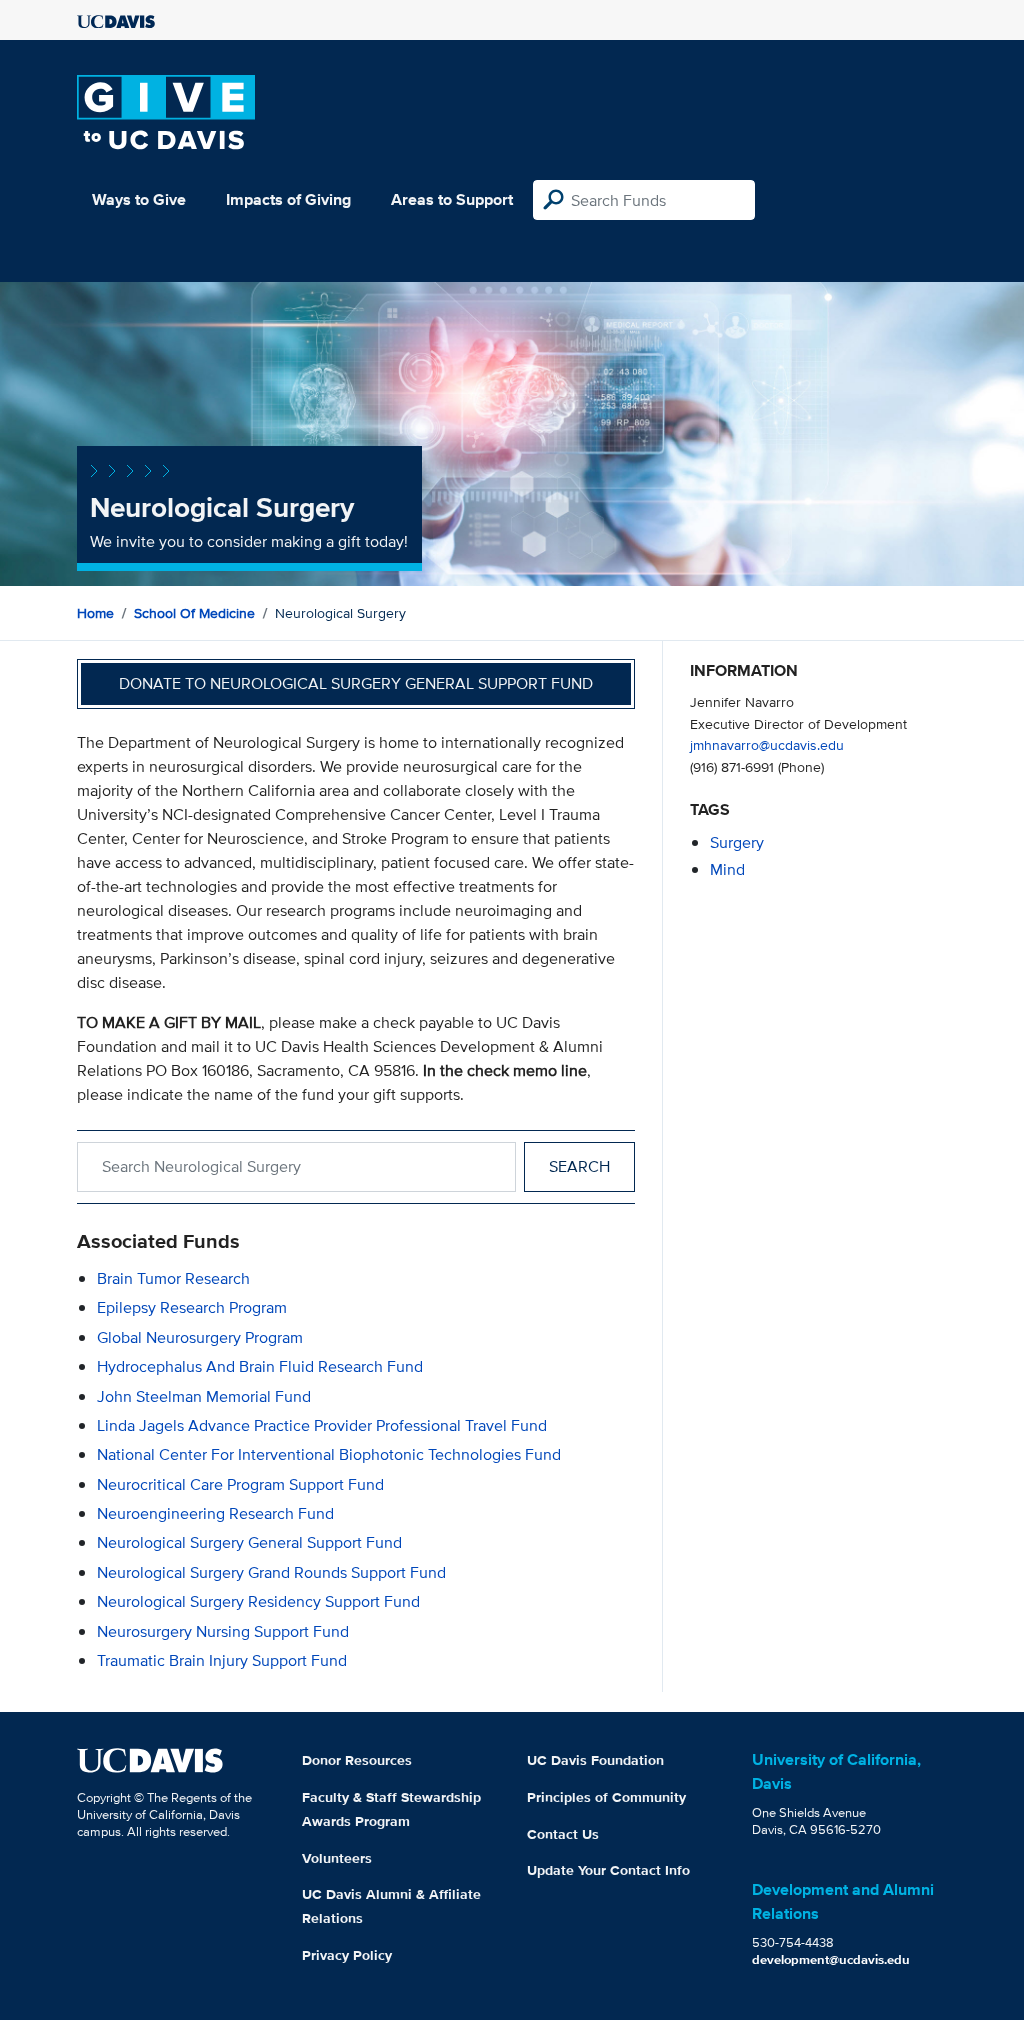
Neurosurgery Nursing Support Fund (223, 1631)
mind (727, 869)
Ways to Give (139, 199)
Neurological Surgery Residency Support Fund (258, 1601)
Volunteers (337, 1858)
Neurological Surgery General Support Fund (249, 1542)
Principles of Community (606, 1797)
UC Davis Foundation (595, 1760)
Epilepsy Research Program (192, 1307)
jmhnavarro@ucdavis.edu (767, 744)
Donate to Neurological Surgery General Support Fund (356, 683)
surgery (737, 842)
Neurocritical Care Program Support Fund (240, 1484)
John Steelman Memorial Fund (204, 1396)
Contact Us (563, 1834)
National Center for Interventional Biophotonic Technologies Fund (329, 1454)
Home (95, 613)
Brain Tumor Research (173, 1278)
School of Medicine (194, 613)
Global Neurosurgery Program (200, 1337)
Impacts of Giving (288, 199)
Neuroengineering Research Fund (215, 1513)
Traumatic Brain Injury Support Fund (222, 1660)
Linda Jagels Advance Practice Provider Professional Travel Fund (322, 1425)
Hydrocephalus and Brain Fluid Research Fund (260, 1366)
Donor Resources (357, 1760)
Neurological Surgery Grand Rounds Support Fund (271, 1572)
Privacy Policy (347, 1955)
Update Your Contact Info (608, 1870)
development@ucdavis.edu (831, 1959)
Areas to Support (452, 199)
